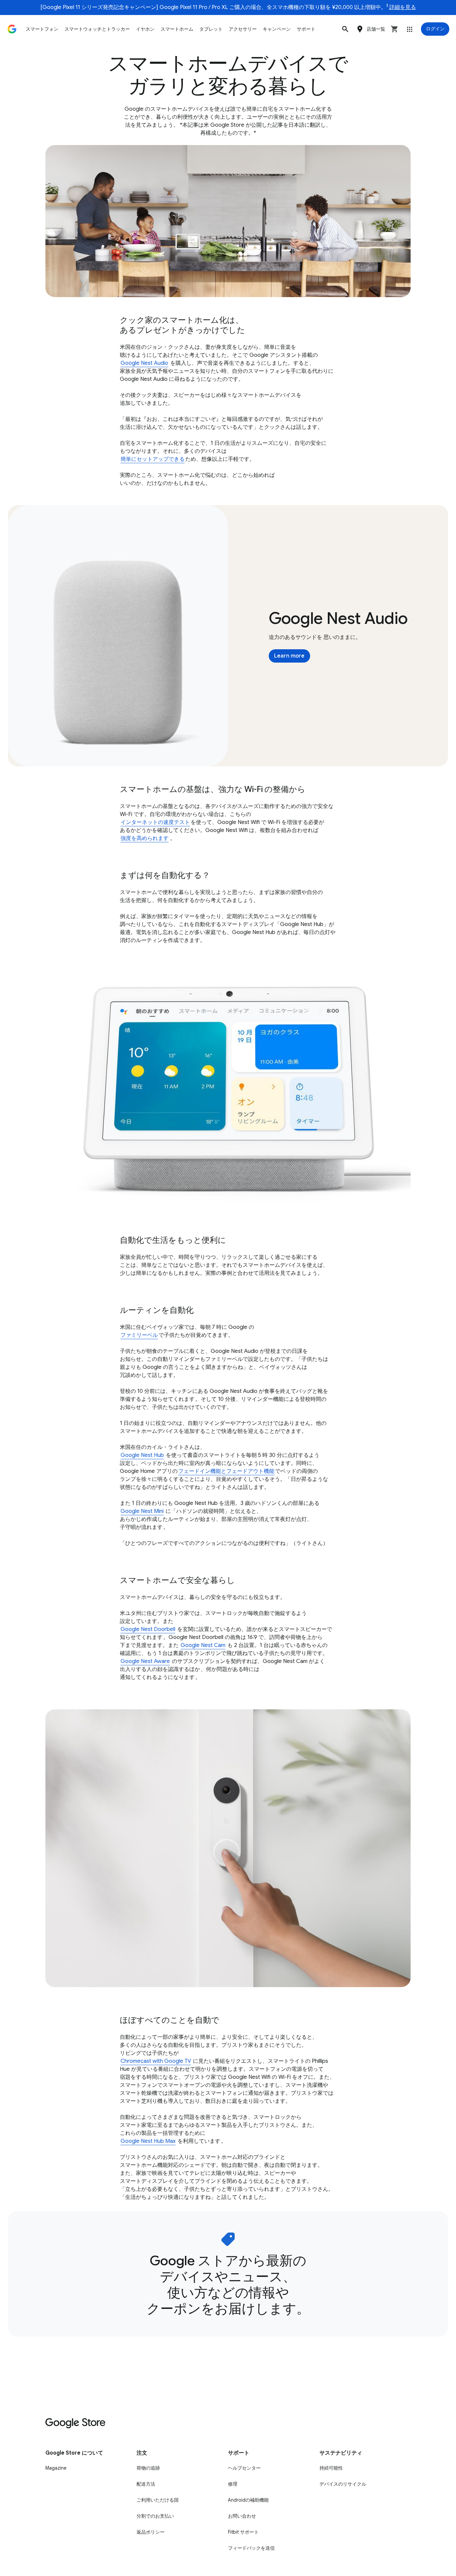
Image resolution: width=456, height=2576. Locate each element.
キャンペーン (277, 29)
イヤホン (145, 29)
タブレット (211, 29)
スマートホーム (177, 29)
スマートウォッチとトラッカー (97, 29)
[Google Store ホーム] (12, 29)
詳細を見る (403, 7)
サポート (306, 29)
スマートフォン (42, 29)
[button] (345, 29)
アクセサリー (243, 29)
